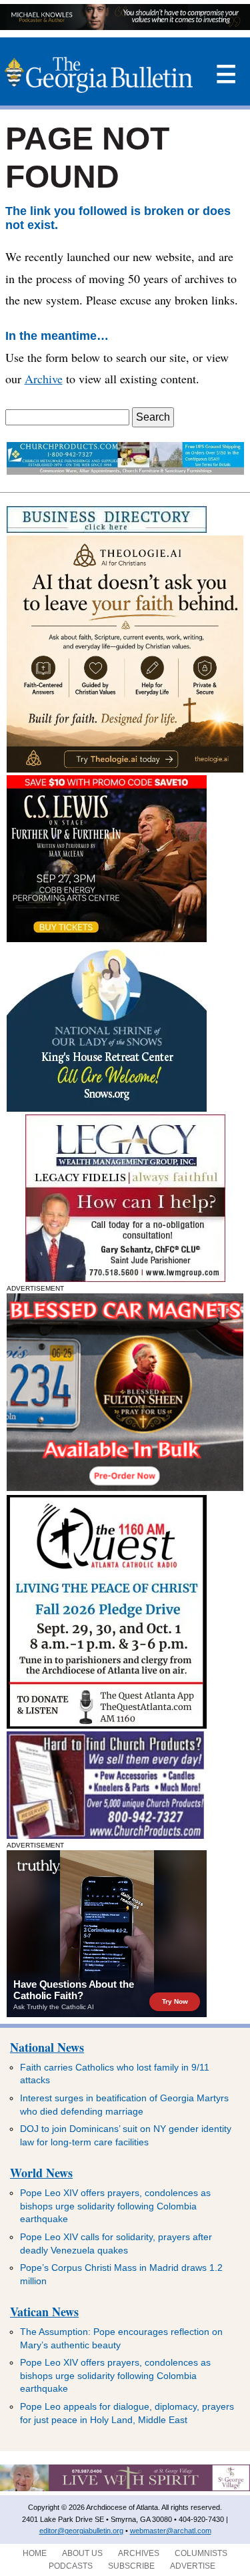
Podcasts (71, 2566)
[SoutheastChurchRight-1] (105, 1835)
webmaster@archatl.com (171, 2531)
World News (41, 2173)
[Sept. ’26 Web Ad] (107, 1108)
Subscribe (131, 2566)
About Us (82, 2553)
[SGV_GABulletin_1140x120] (125, 2489)
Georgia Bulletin (99, 75)
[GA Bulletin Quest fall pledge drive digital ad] (107, 1725)
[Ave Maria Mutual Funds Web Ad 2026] (125, 26)
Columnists (201, 2553)
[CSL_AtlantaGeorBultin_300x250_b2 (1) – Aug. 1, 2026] (107, 938)
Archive (44, 379)
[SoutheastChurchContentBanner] (125, 471)
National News (47, 2047)
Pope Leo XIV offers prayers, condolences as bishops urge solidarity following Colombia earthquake (115, 2206)
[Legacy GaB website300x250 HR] (125, 1278)
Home (35, 2553)
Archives (139, 2553)
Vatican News (44, 2312)
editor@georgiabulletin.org (81, 2531)
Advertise (193, 2566)
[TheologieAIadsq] (125, 769)
